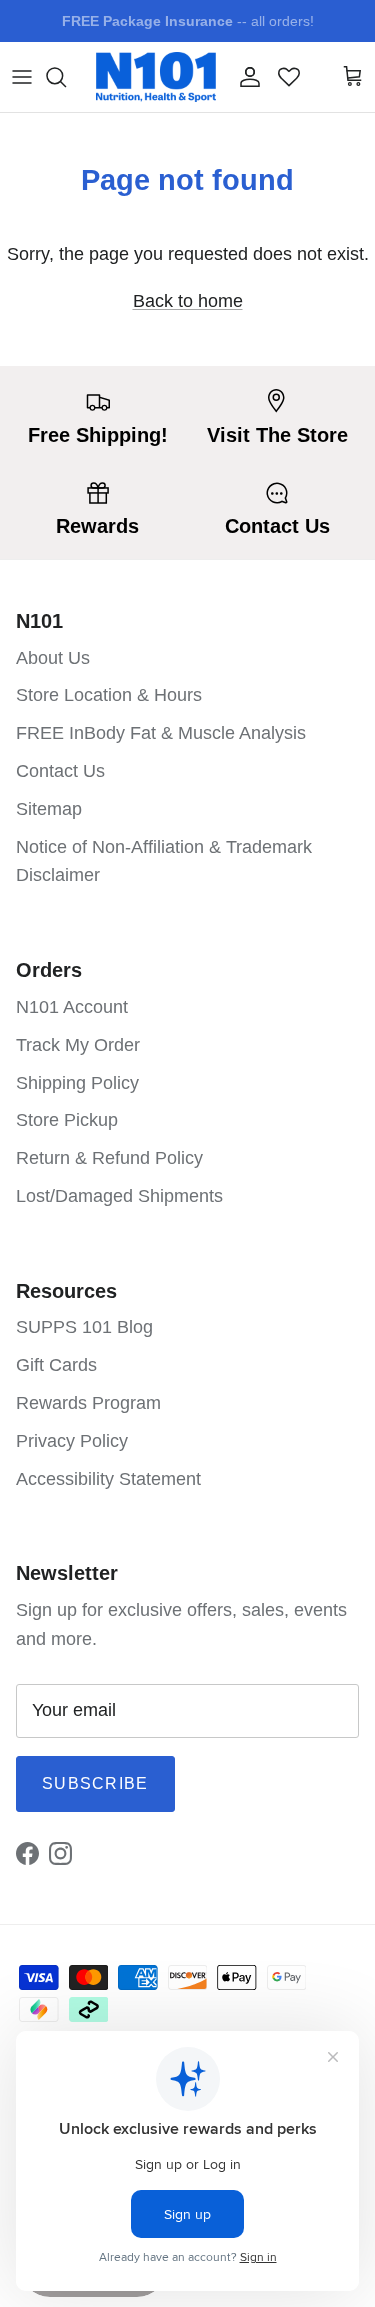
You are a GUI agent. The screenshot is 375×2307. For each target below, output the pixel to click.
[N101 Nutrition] (156, 77)
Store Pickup (67, 1120)
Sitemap (49, 809)
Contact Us (60, 771)
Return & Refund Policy (109, 1158)
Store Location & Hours (109, 695)
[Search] (66, 77)
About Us (53, 658)
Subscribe (95, 1783)
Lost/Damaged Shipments (119, 1196)
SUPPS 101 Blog (84, 1327)
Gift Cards (56, 1365)
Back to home (188, 301)
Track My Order (78, 1045)
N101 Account (72, 1007)
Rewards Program (88, 1403)
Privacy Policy (72, 1441)
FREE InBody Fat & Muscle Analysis (161, 733)
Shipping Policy (77, 1083)
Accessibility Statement (108, 1479)
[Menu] (22, 77)
